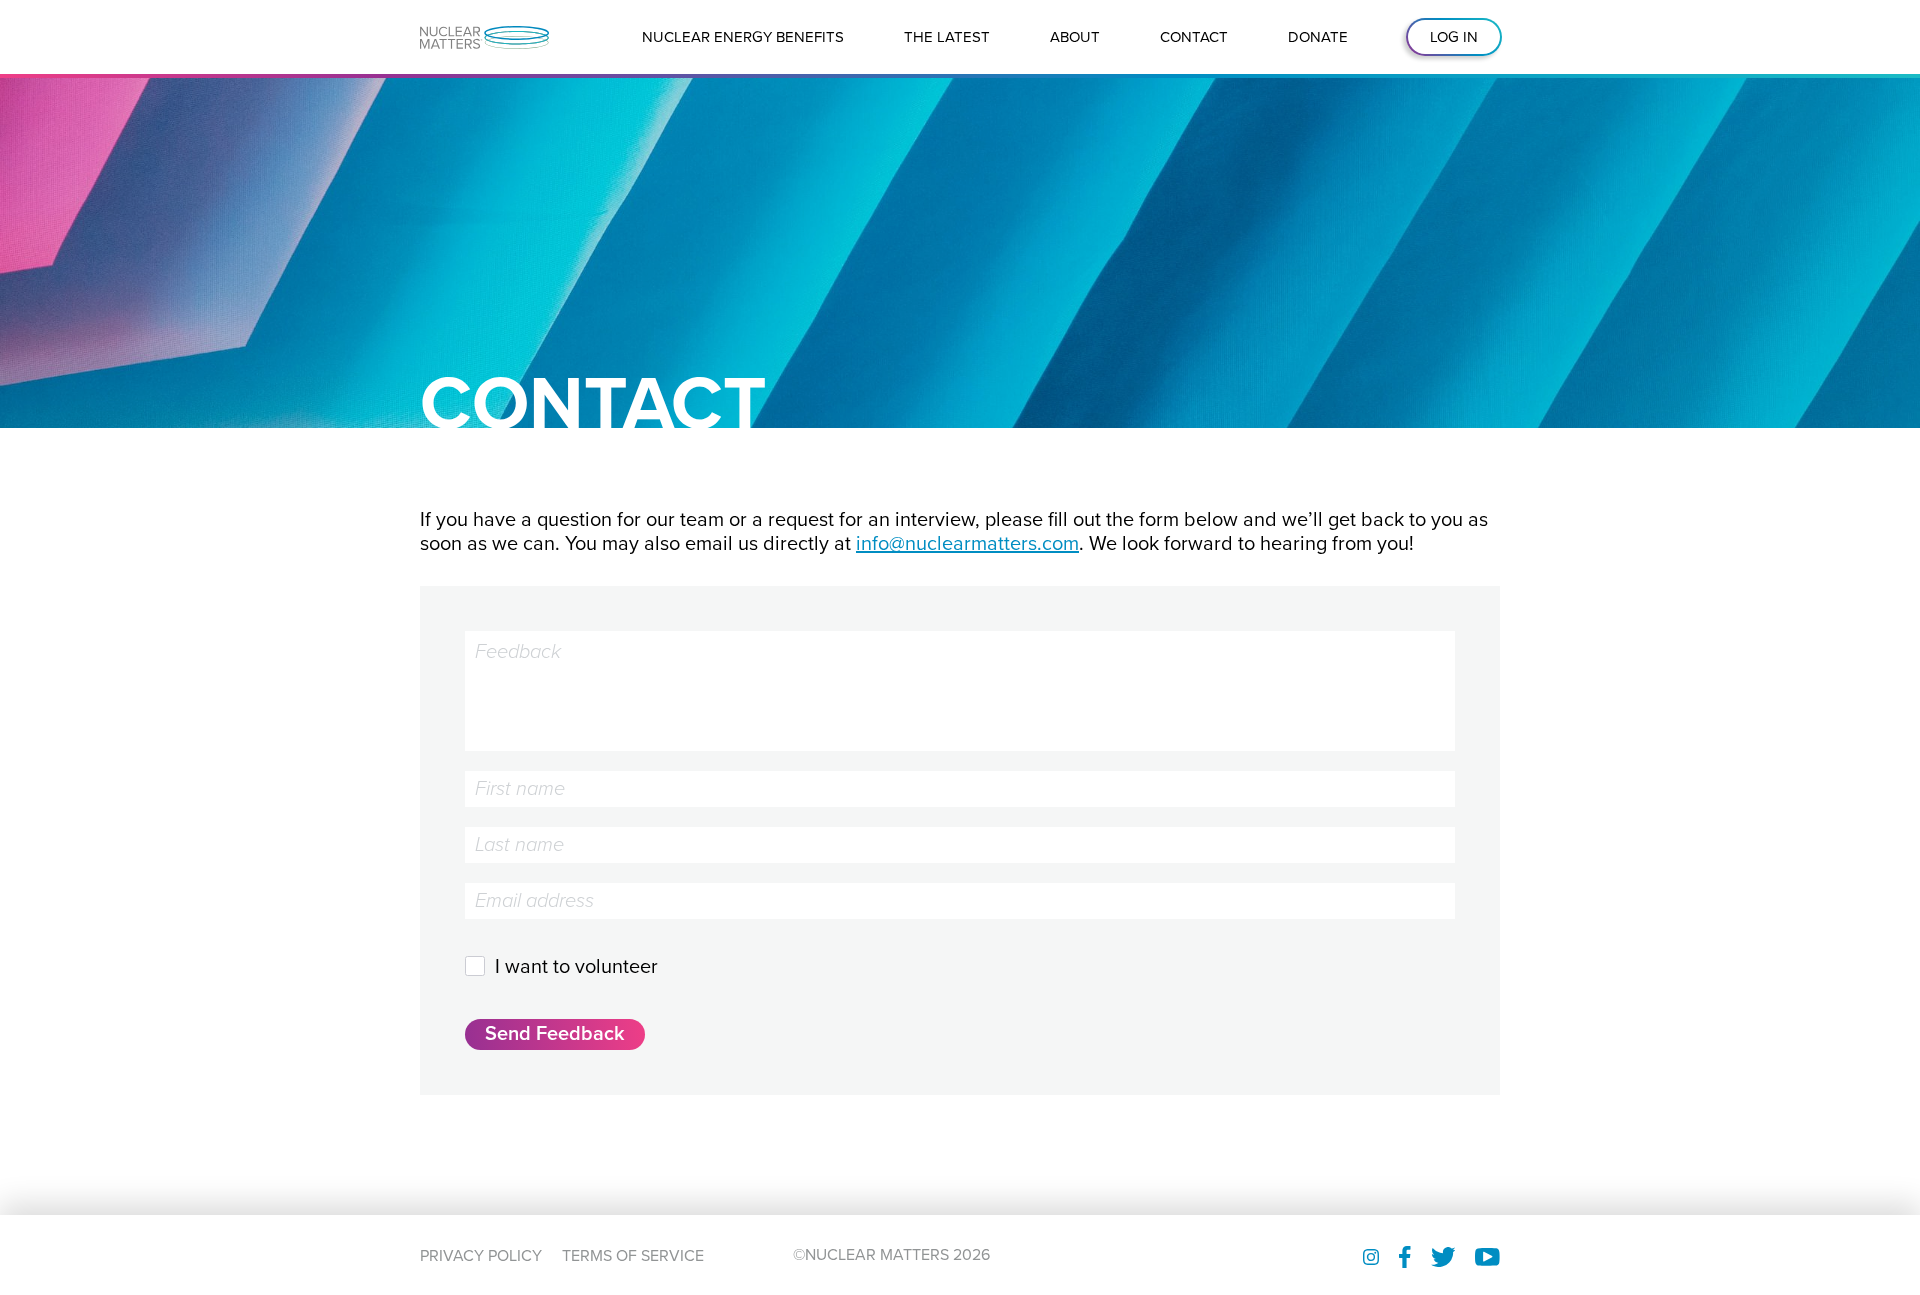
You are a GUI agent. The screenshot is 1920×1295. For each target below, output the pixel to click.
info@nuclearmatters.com (967, 544)
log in (1454, 37)
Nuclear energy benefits (743, 37)
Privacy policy (481, 1256)
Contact (1194, 37)
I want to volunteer (576, 967)
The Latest (947, 37)
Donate (1318, 37)
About (1075, 37)
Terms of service (633, 1256)
